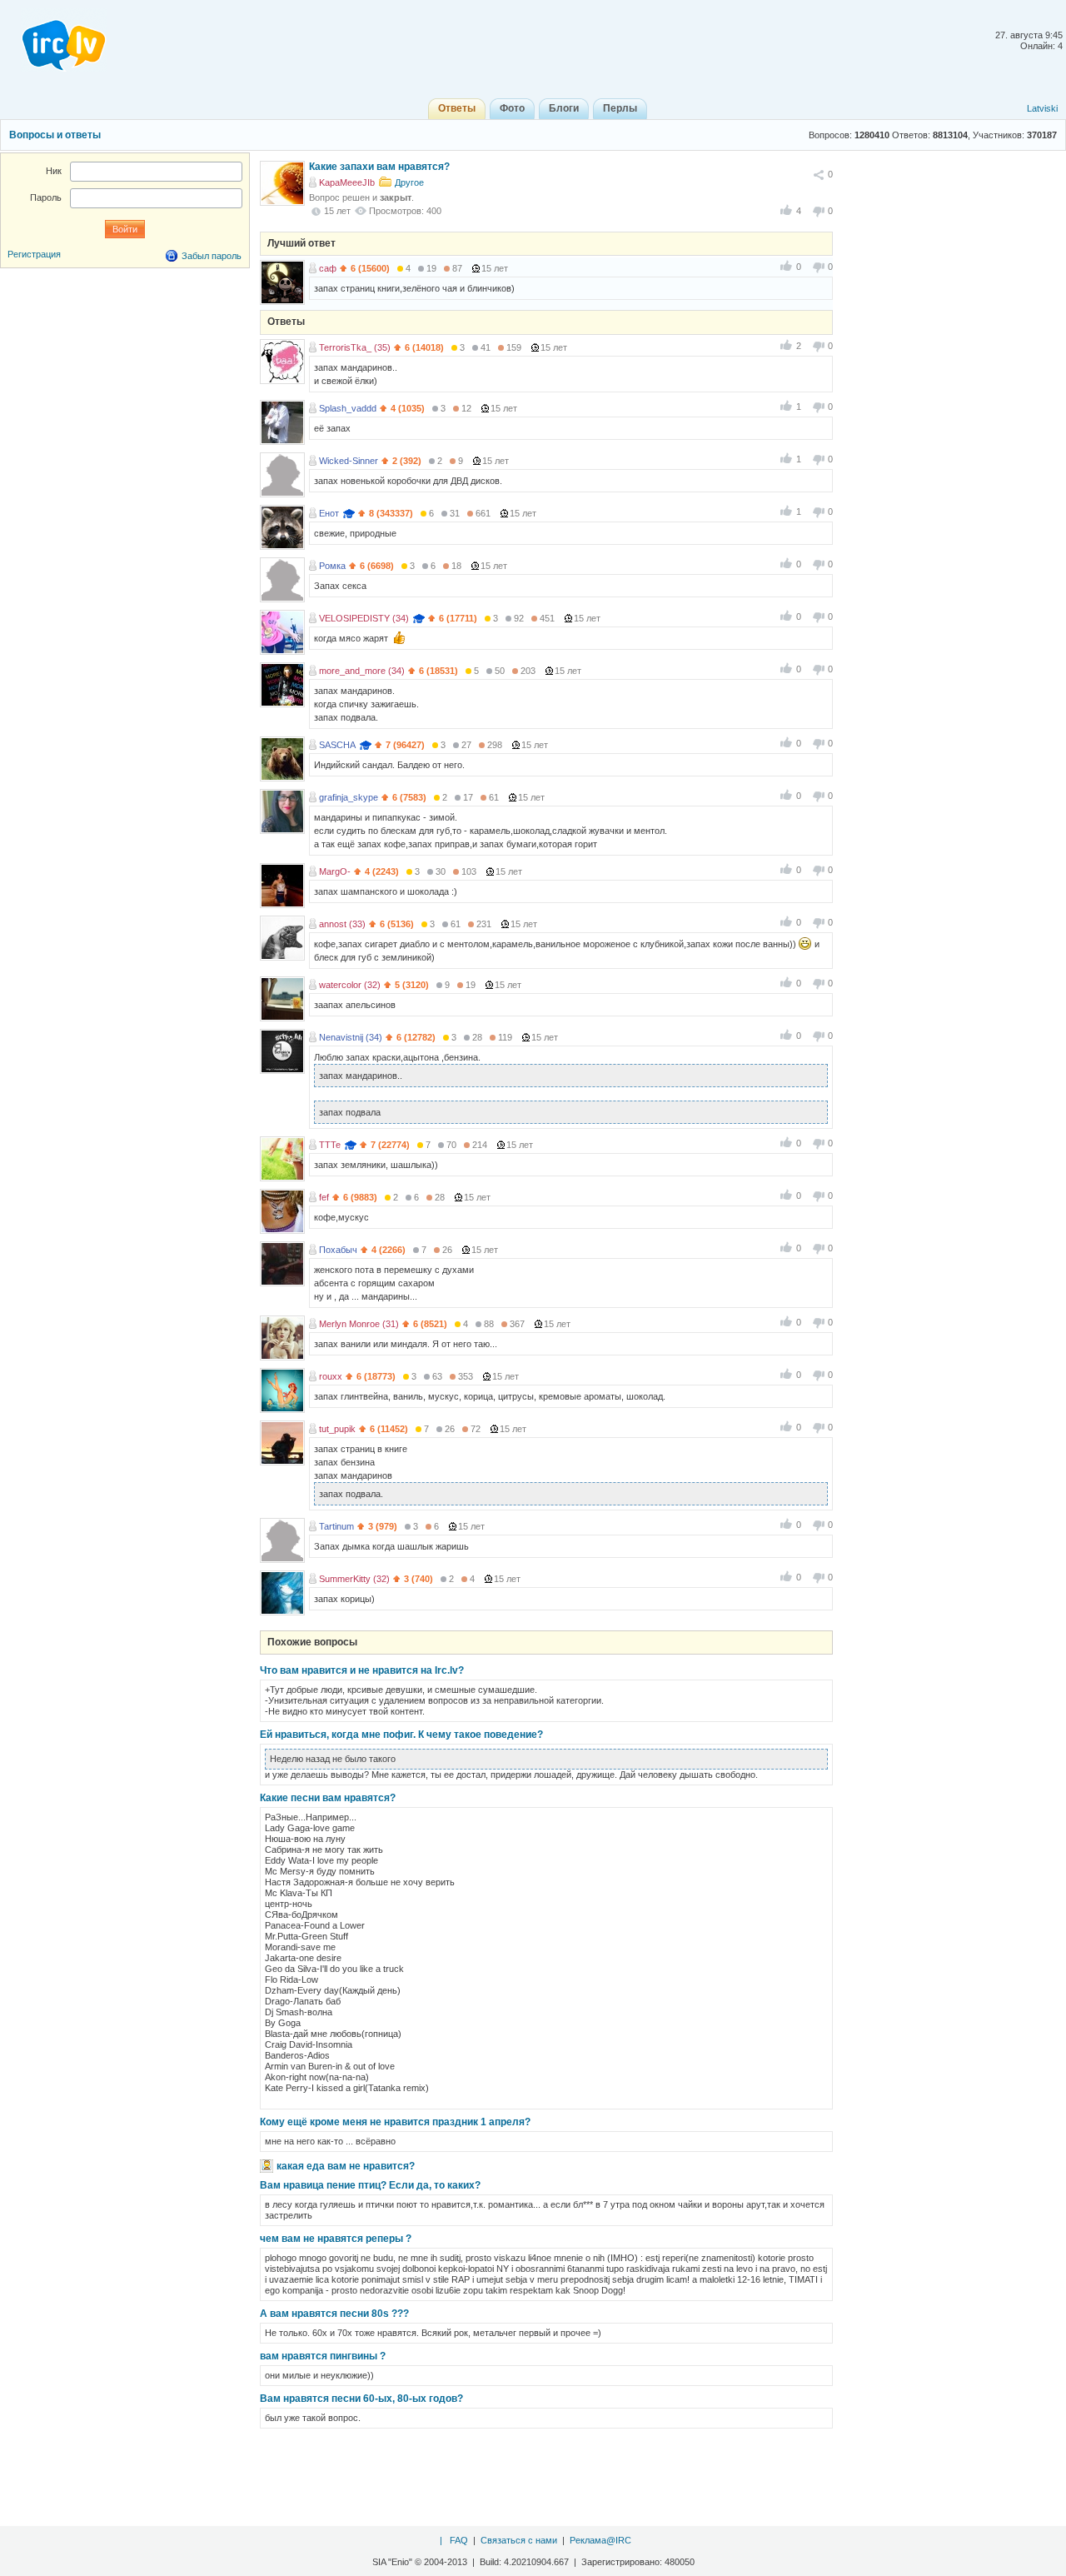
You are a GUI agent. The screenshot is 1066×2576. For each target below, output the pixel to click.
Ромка (332, 566)
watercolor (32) (350, 985)
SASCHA (337, 745)
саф (328, 268)
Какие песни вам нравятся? (328, 1798)
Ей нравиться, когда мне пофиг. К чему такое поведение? (401, 1735)
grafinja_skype (349, 797)
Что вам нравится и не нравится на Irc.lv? (362, 1670)
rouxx (331, 1376)
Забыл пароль (212, 256)
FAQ (459, 2540)
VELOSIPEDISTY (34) (364, 618)
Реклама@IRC (600, 2540)
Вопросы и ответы (55, 135)
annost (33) (342, 924)
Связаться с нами (519, 2540)
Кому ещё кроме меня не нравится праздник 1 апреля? (395, 2122)
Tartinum (336, 1526)
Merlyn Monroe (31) (359, 1324)
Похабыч (338, 1250)
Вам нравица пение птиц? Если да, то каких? (370, 2185)
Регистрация (34, 254)
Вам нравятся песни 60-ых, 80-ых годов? (361, 2399)
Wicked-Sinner (349, 461)
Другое (409, 182)
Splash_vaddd (348, 408)
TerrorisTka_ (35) (355, 347)
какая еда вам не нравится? (346, 2166)
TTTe (330, 1145)
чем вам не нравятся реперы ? (336, 2239)
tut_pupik (337, 1429)
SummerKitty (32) (354, 1579)
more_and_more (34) (362, 671)
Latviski (1042, 108)
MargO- (335, 871)
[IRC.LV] (53, 40)
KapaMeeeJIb (347, 182)
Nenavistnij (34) (351, 1037)
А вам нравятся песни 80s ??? (334, 2314)
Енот (329, 513)
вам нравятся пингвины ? (323, 2356)
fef (324, 1197)
